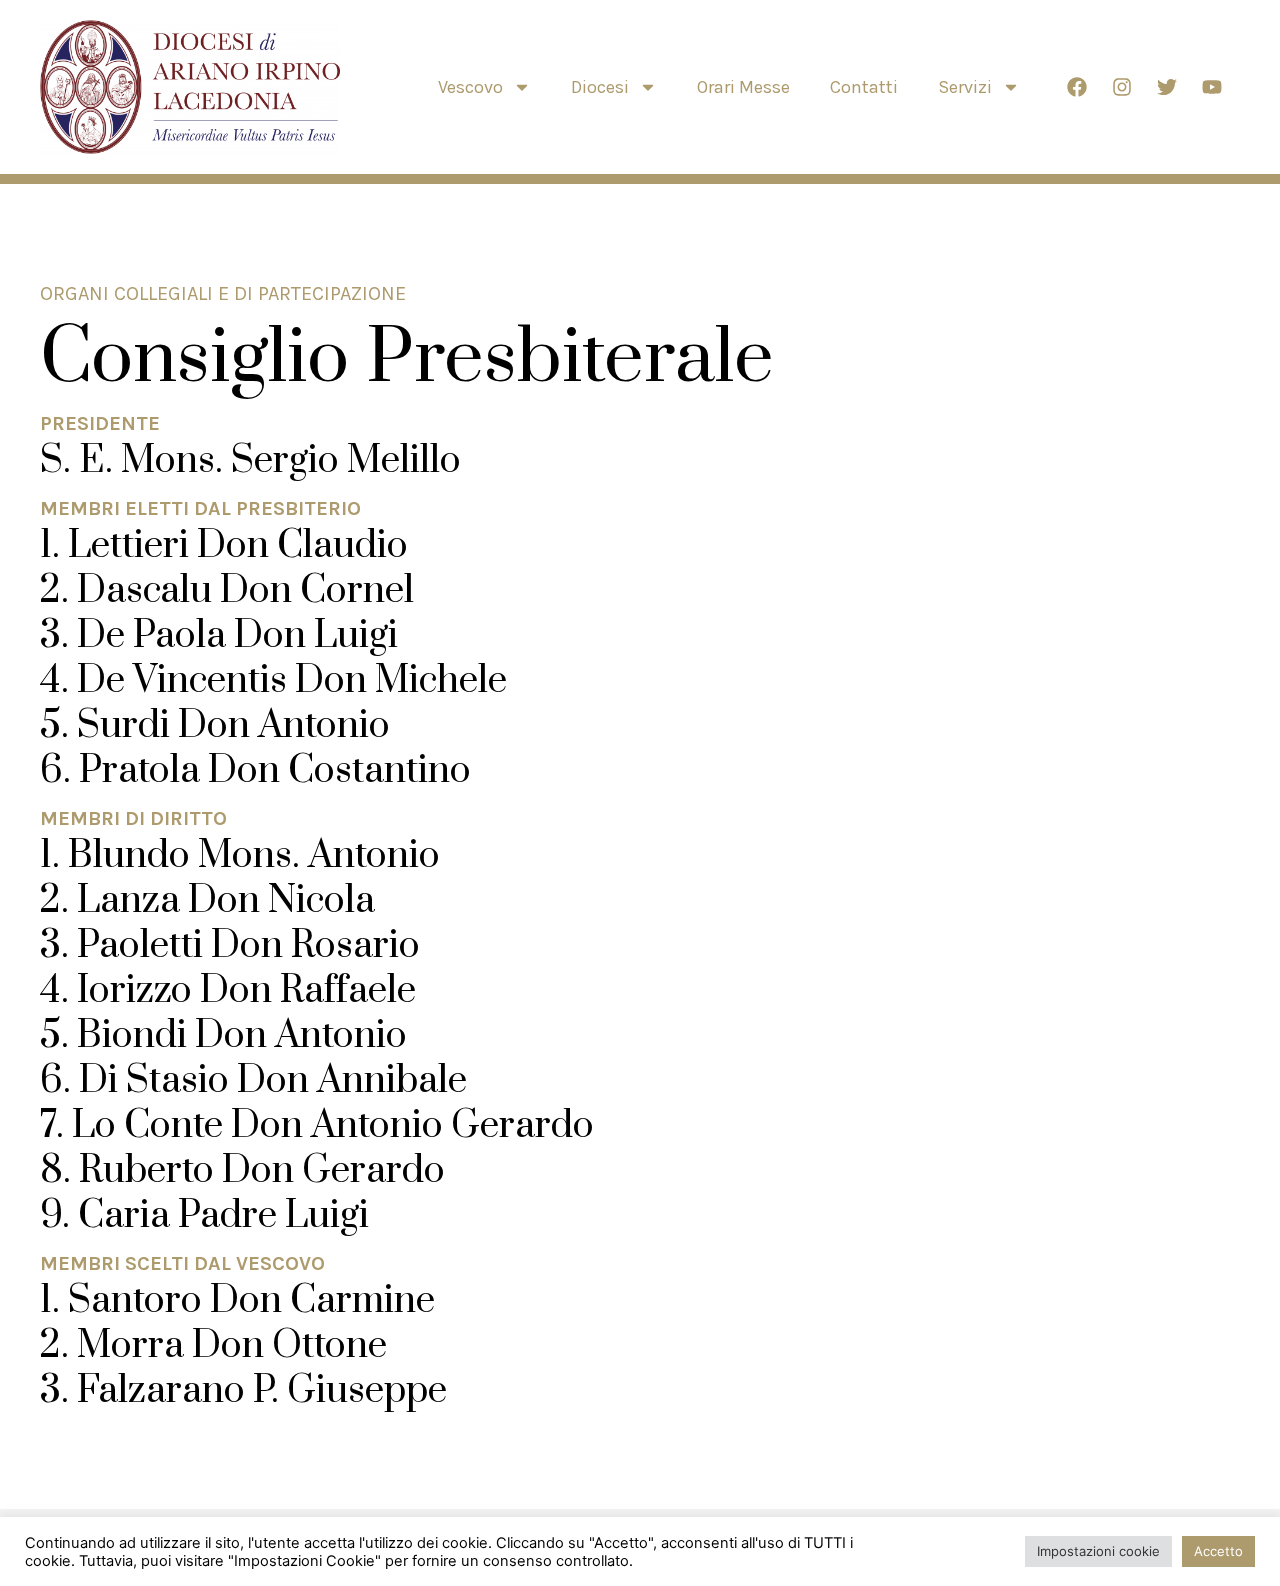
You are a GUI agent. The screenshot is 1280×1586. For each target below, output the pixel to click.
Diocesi (600, 87)
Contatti (864, 87)
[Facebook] (1077, 87)
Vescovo (470, 87)
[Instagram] (1122, 87)
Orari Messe (743, 87)
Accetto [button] (1218, 1551)
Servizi (965, 87)
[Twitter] (1167, 87)
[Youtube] (1212, 87)
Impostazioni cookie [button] (1098, 1551)
